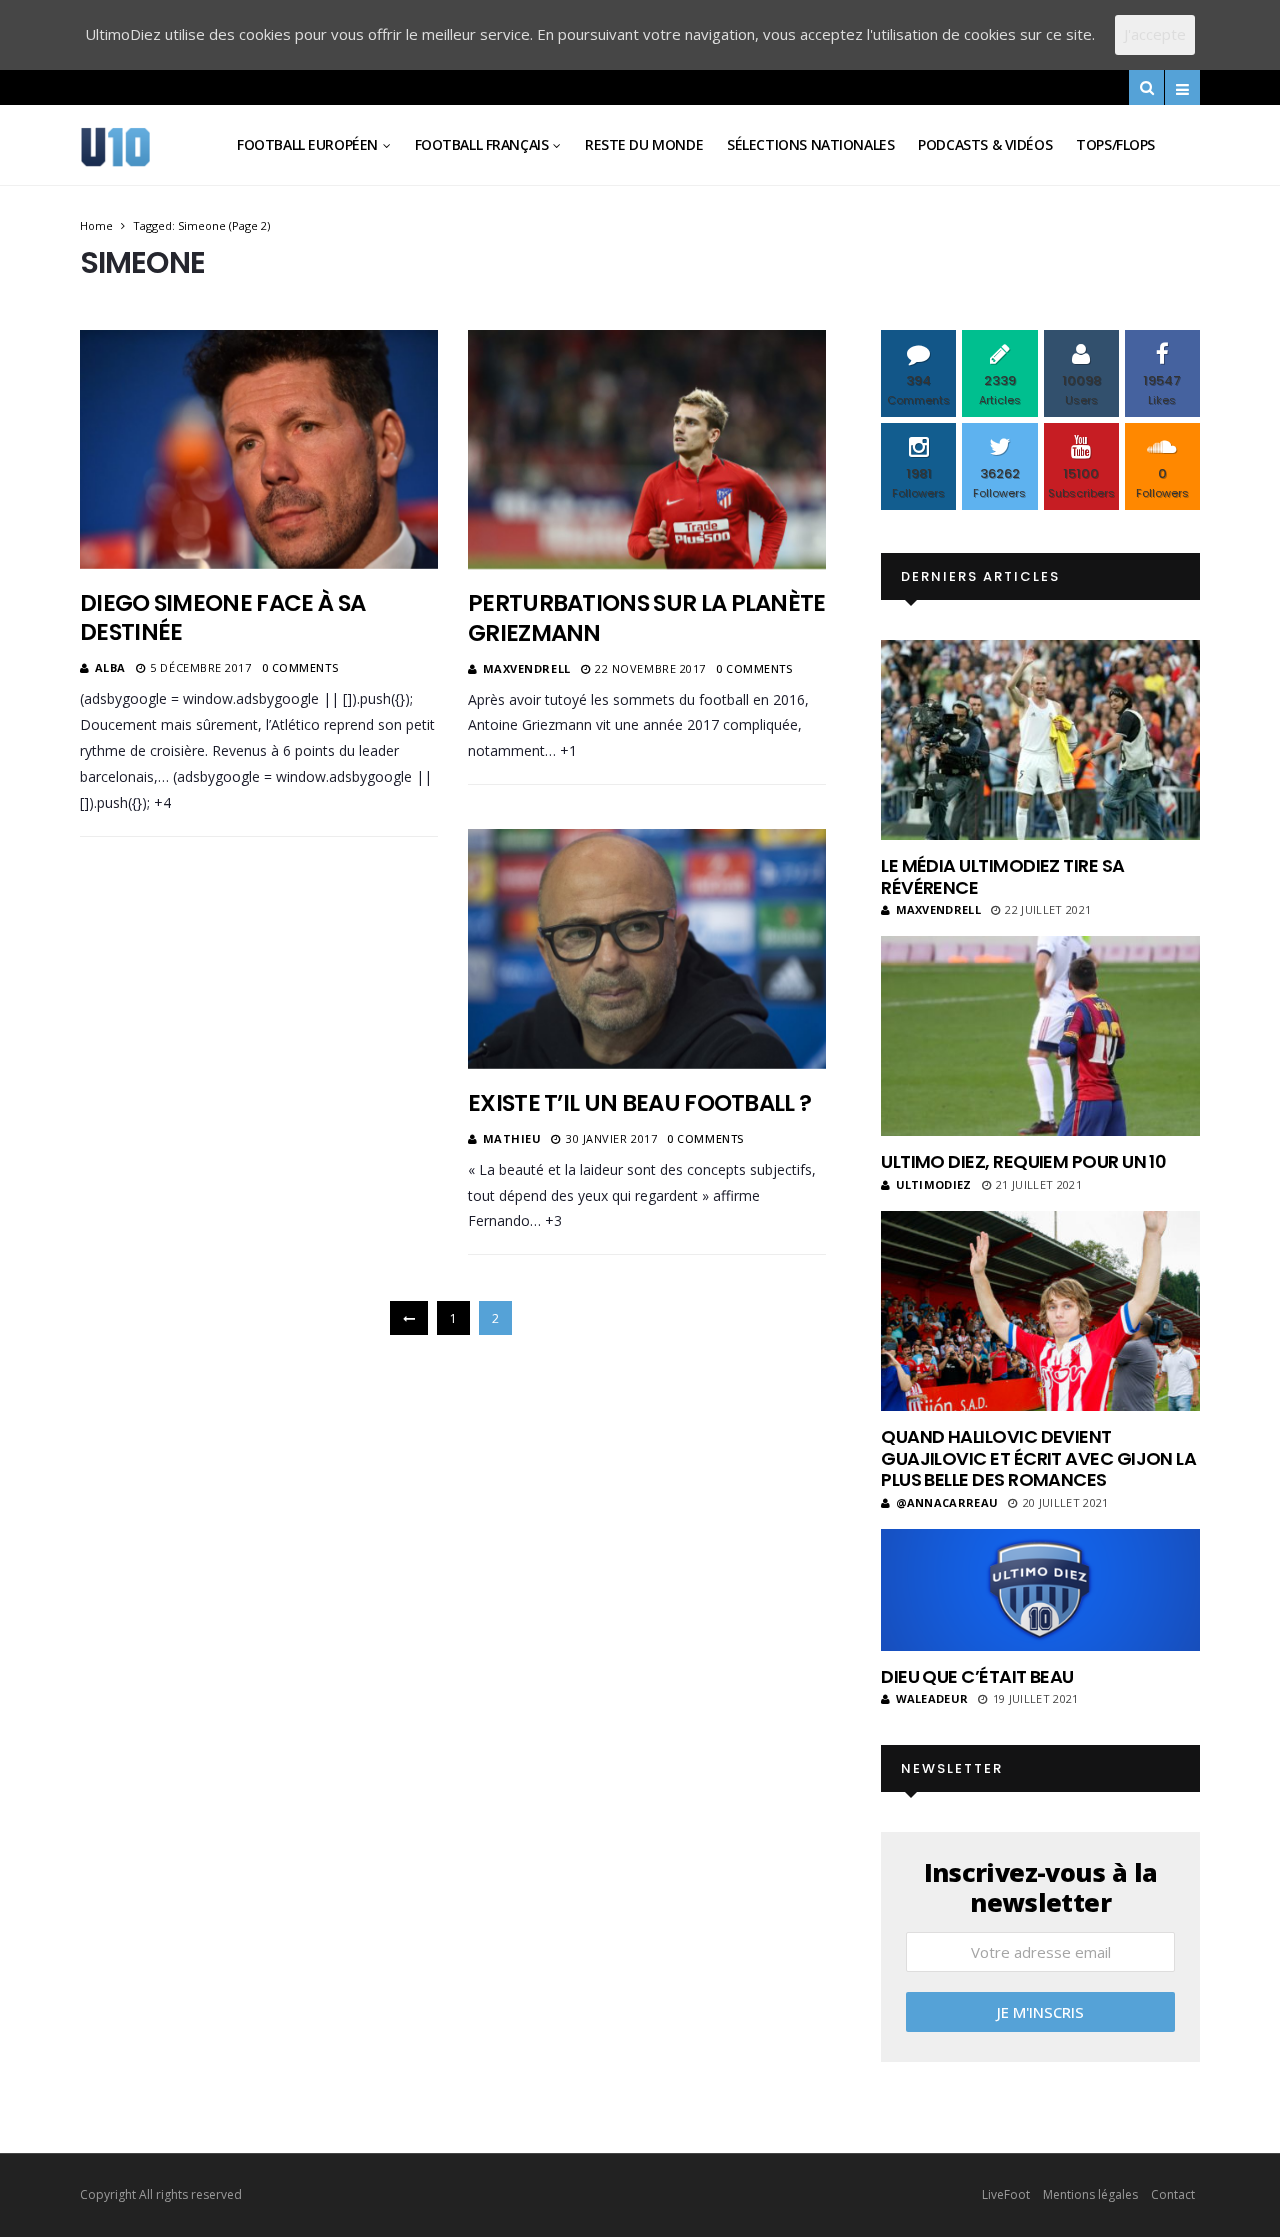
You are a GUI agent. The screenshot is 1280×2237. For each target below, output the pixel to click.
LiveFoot (1006, 2194)
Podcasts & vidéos (985, 144)
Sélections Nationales (810, 144)
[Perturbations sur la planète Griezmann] (647, 449)
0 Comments (300, 667)
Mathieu (512, 1138)
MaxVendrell (527, 668)
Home (96, 225)
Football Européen (307, 144)
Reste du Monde (644, 144)
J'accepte (1155, 34)
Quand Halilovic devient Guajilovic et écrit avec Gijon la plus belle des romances (1038, 1458)
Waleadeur (932, 1698)
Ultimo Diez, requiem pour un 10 (1023, 1161)
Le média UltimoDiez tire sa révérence (1002, 876)
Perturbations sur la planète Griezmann (647, 618)
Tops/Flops (1115, 144)
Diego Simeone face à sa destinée (222, 618)
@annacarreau (947, 1502)
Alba (110, 667)
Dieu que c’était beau (977, 1676)
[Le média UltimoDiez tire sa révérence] (1040, 740)
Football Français (482, 144)
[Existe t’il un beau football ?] (647, 949)
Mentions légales (1090, 2194)
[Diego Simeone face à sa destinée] (259, 449)
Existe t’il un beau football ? (639, 1103)
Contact (1173, 2194)
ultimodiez (934, 1184)
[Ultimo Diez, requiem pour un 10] (1040, 1036)
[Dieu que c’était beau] (1040, 1590)
